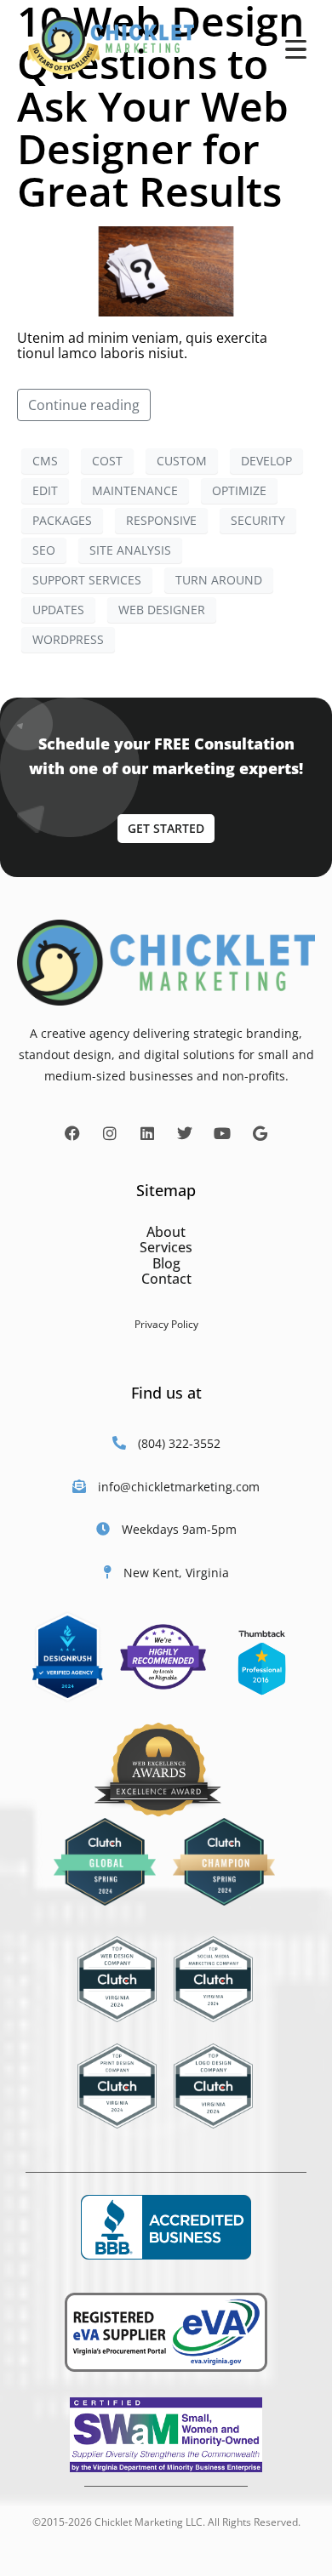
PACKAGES (62, 520)
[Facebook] (72, 1133)
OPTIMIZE (239, 490)
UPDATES (58, 610)
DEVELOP (266, 461)
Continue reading (84, 405)
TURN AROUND (219, 580)
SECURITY (258, 520)
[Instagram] (110, 1133)
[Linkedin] (147, 1133)
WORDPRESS (68, 639)
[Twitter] (185, 1133)
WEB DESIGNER (162, 610)
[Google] (260, 1133)
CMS (45, 461)
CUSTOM (182, 461)
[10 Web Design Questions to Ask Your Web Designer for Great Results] (166, 270)
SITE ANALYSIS (130, 550)
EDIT (45, 490)
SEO (44, 550)
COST (107, 461)
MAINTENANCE (135, 490)
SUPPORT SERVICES (87, 580)
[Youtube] (222, 1133)
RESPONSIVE (161, 520)
